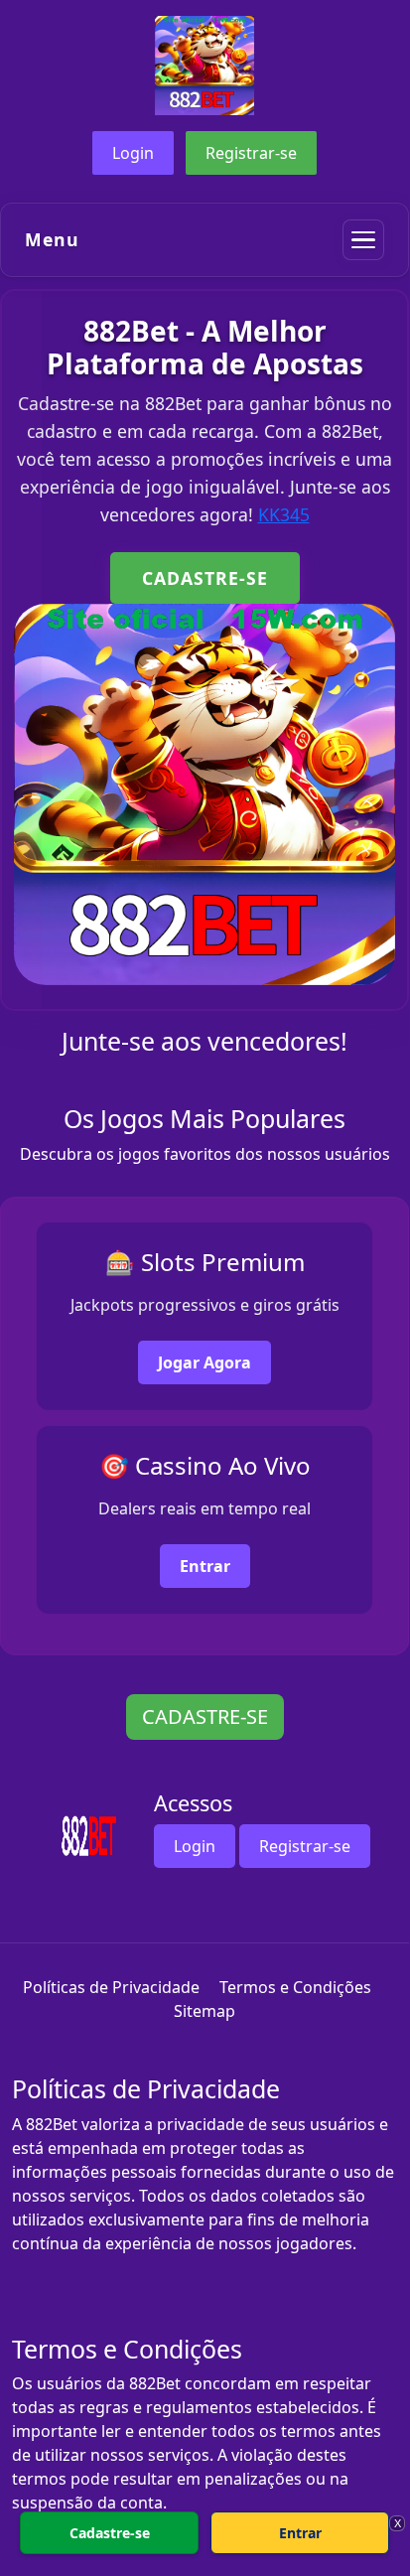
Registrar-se (251, 153)
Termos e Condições (295, 1987)
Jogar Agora (205, 1362)
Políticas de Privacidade (111, 1987)
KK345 (284, 514)
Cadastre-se (110, 2533)
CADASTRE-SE (205, 578)
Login (133, 153)
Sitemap (205, 2011)
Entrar (205, 1566)
